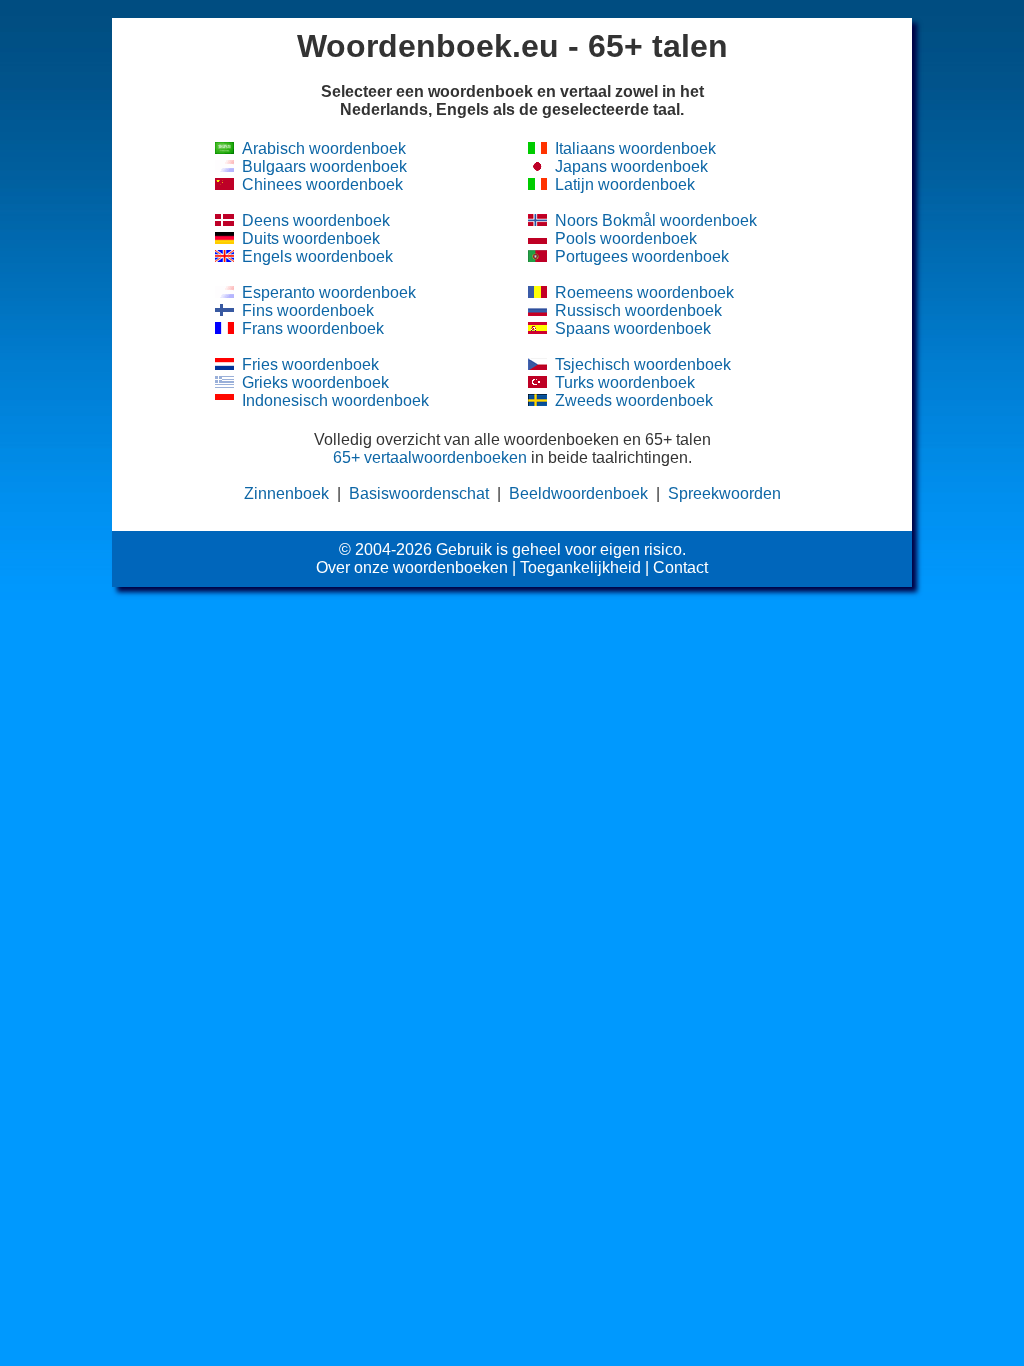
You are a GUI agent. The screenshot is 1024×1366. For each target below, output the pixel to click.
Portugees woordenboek (642, 256)
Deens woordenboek (316, 220)
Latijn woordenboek (625, 184)
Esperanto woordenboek (329, 292)
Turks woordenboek (625, 382)
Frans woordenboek (313, 328)
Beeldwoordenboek (578, 493)
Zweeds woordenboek (634, 400)
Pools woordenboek (626, 238)
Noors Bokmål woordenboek (656, 220)
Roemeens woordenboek (644, 292)
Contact (680, 567)
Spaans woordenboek (633, 328)
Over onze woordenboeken (412, 567)
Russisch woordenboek (638, 310)
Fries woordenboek (310, 364)
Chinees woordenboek (322, 184)
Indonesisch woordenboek (335, 400)
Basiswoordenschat (419, 493)
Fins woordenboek (308, 310)
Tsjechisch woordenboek (643, 364)
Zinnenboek (286, 493)
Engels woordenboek (317, 256)
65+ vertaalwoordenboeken (430, 457)
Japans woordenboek (631, 166)
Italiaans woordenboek (635, 148)
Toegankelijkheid (580, 567)
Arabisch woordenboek (324, 148)
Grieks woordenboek (315, 382)
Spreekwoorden (724, 493)
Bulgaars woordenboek (324, 166)
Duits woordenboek (311, 238)
